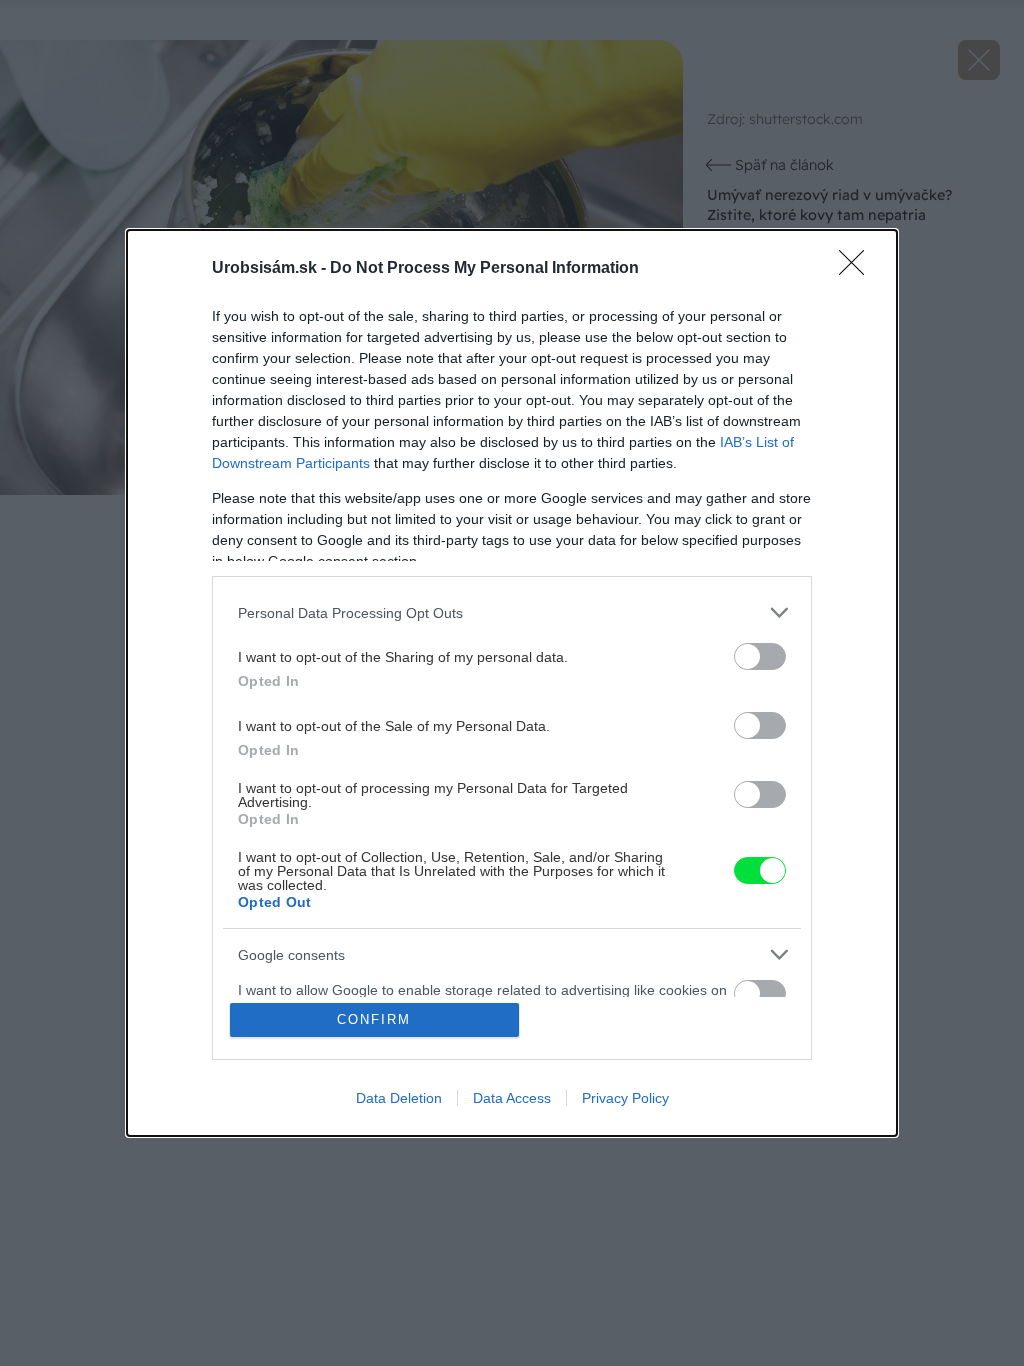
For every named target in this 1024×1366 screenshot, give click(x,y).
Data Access (512, 1098)
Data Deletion (399, 1098)
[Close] (858, 269)
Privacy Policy (625, 1098)
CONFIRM (374, 1019)
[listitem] (512, 612)
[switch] (760, 656)
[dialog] (512, 683)
